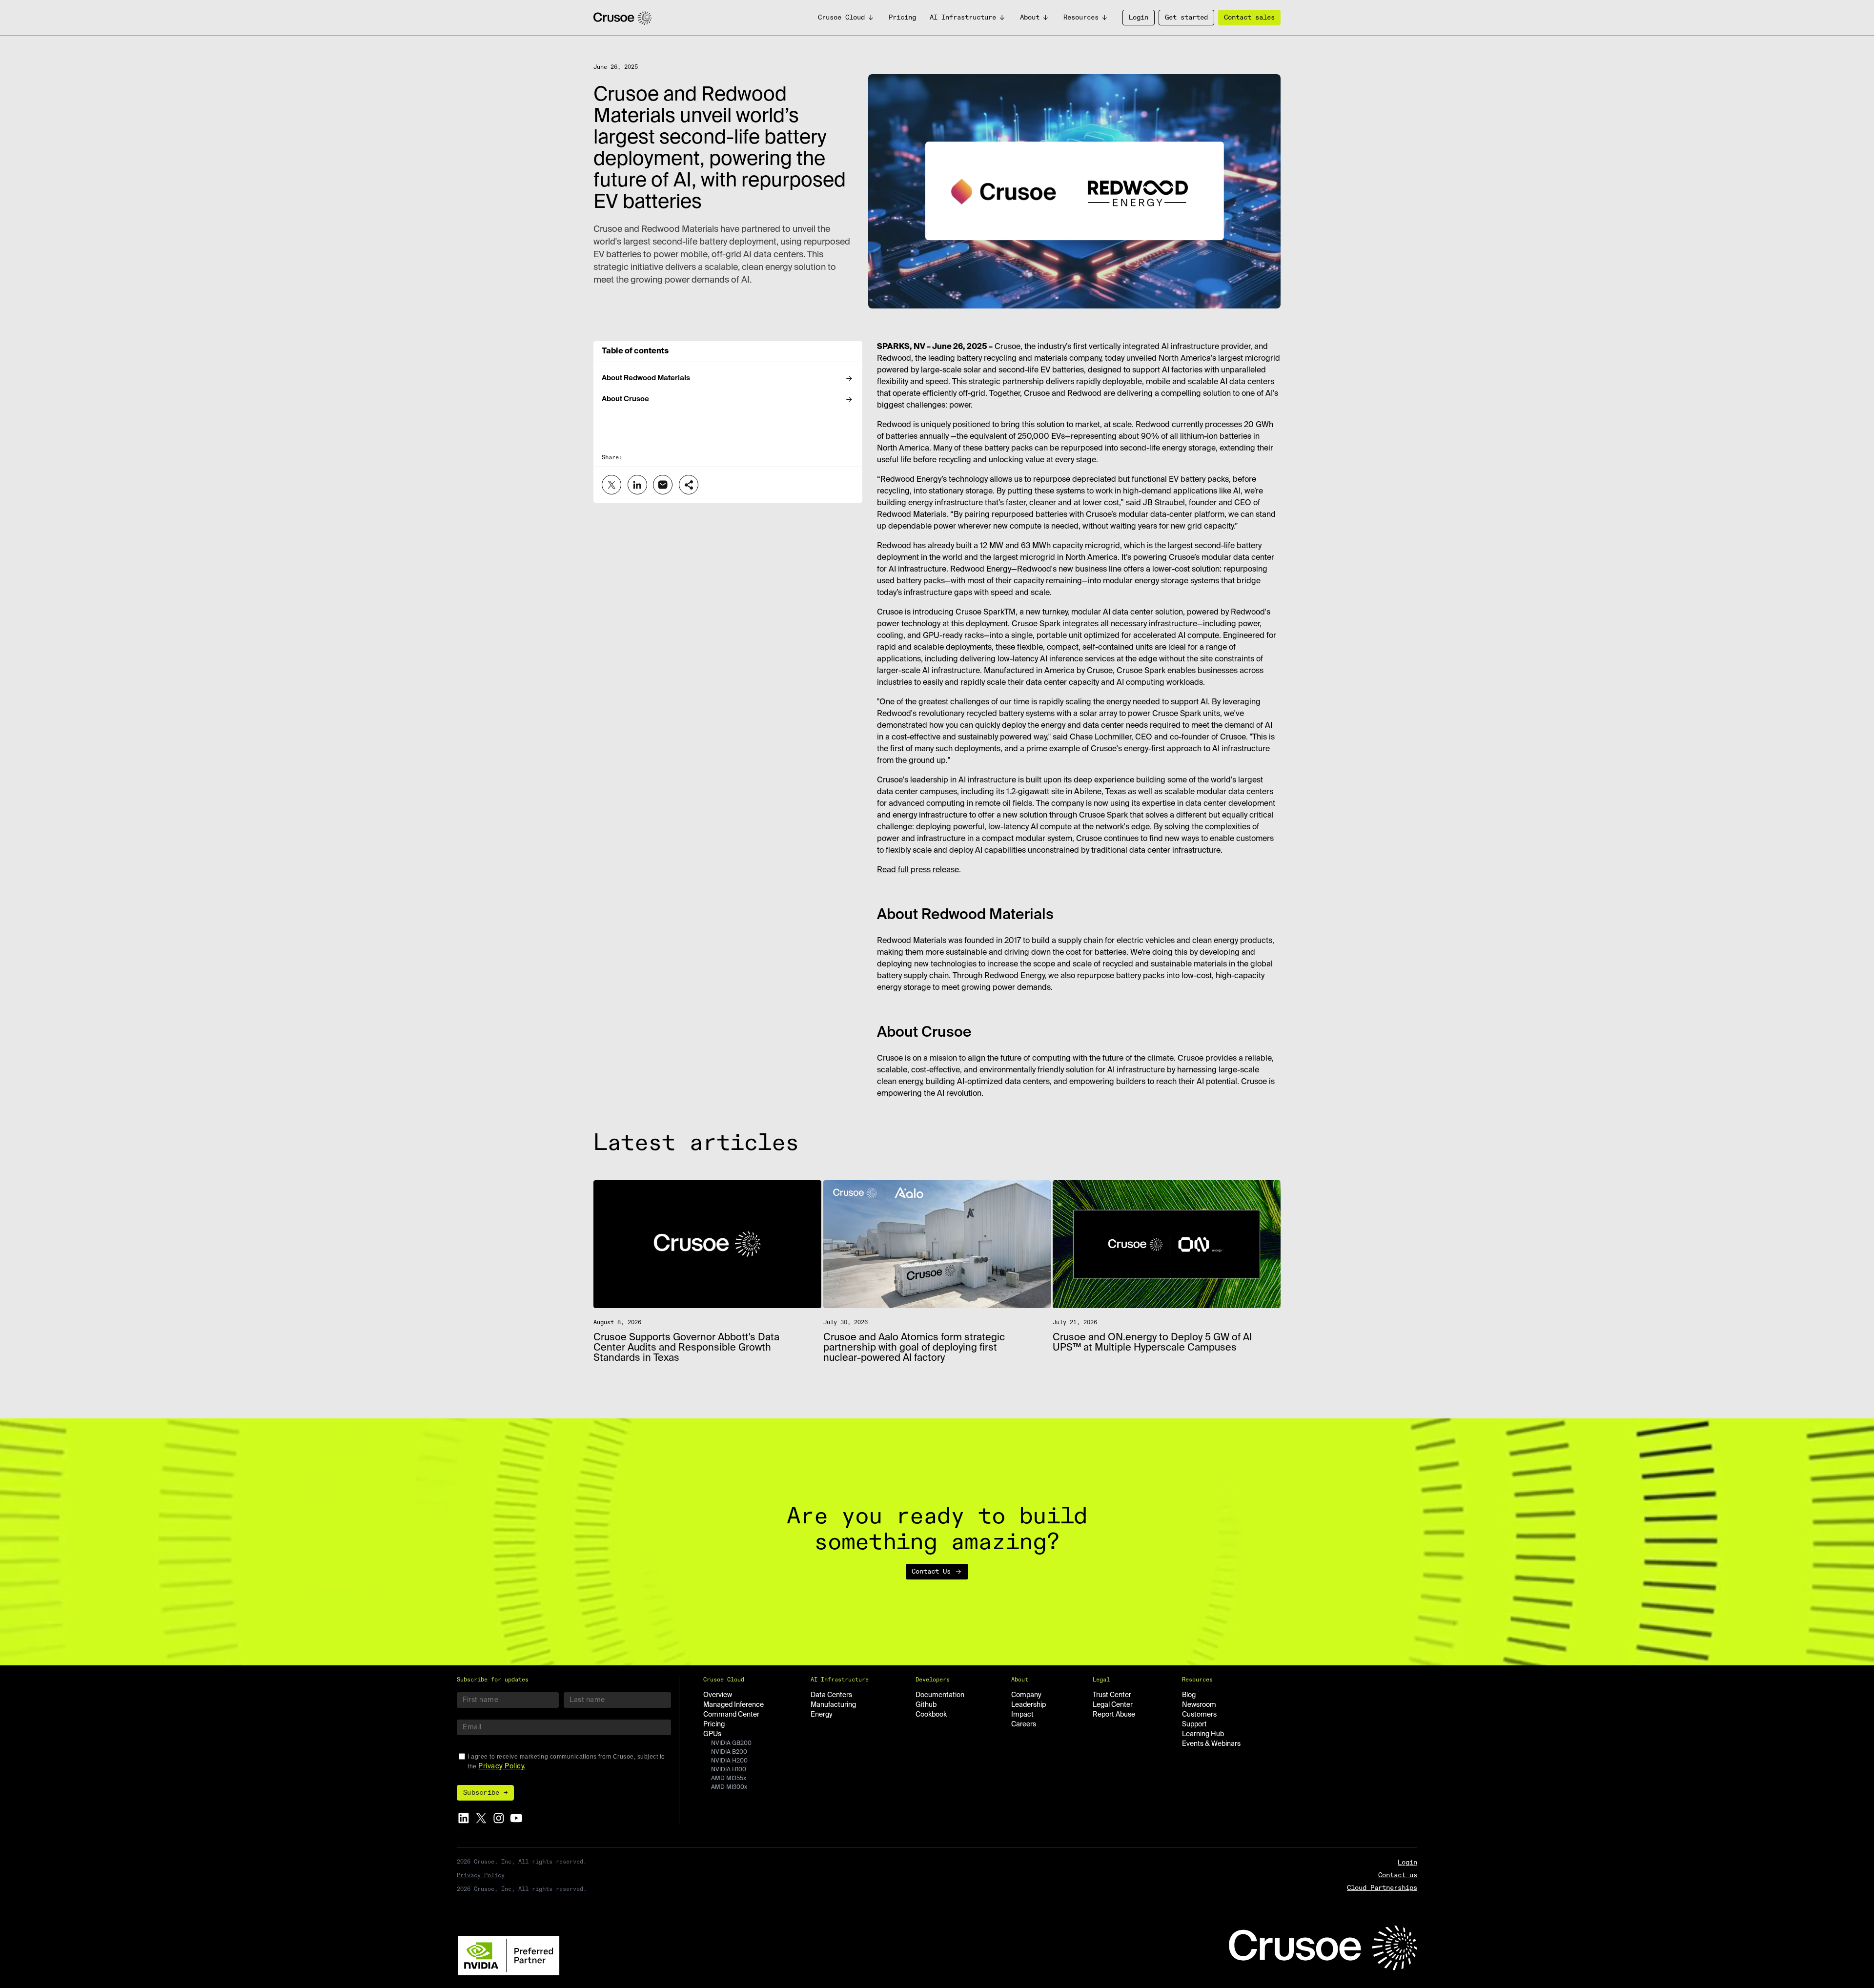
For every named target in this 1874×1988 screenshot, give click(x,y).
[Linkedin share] (637, 485)
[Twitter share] (611, 485)
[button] (846, 18)
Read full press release (918, 870)
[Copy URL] (689, 485)
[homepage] (622, 18)
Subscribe (481, 1793)
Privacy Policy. (502, 1766)
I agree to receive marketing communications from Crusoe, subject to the (566, 1762)
